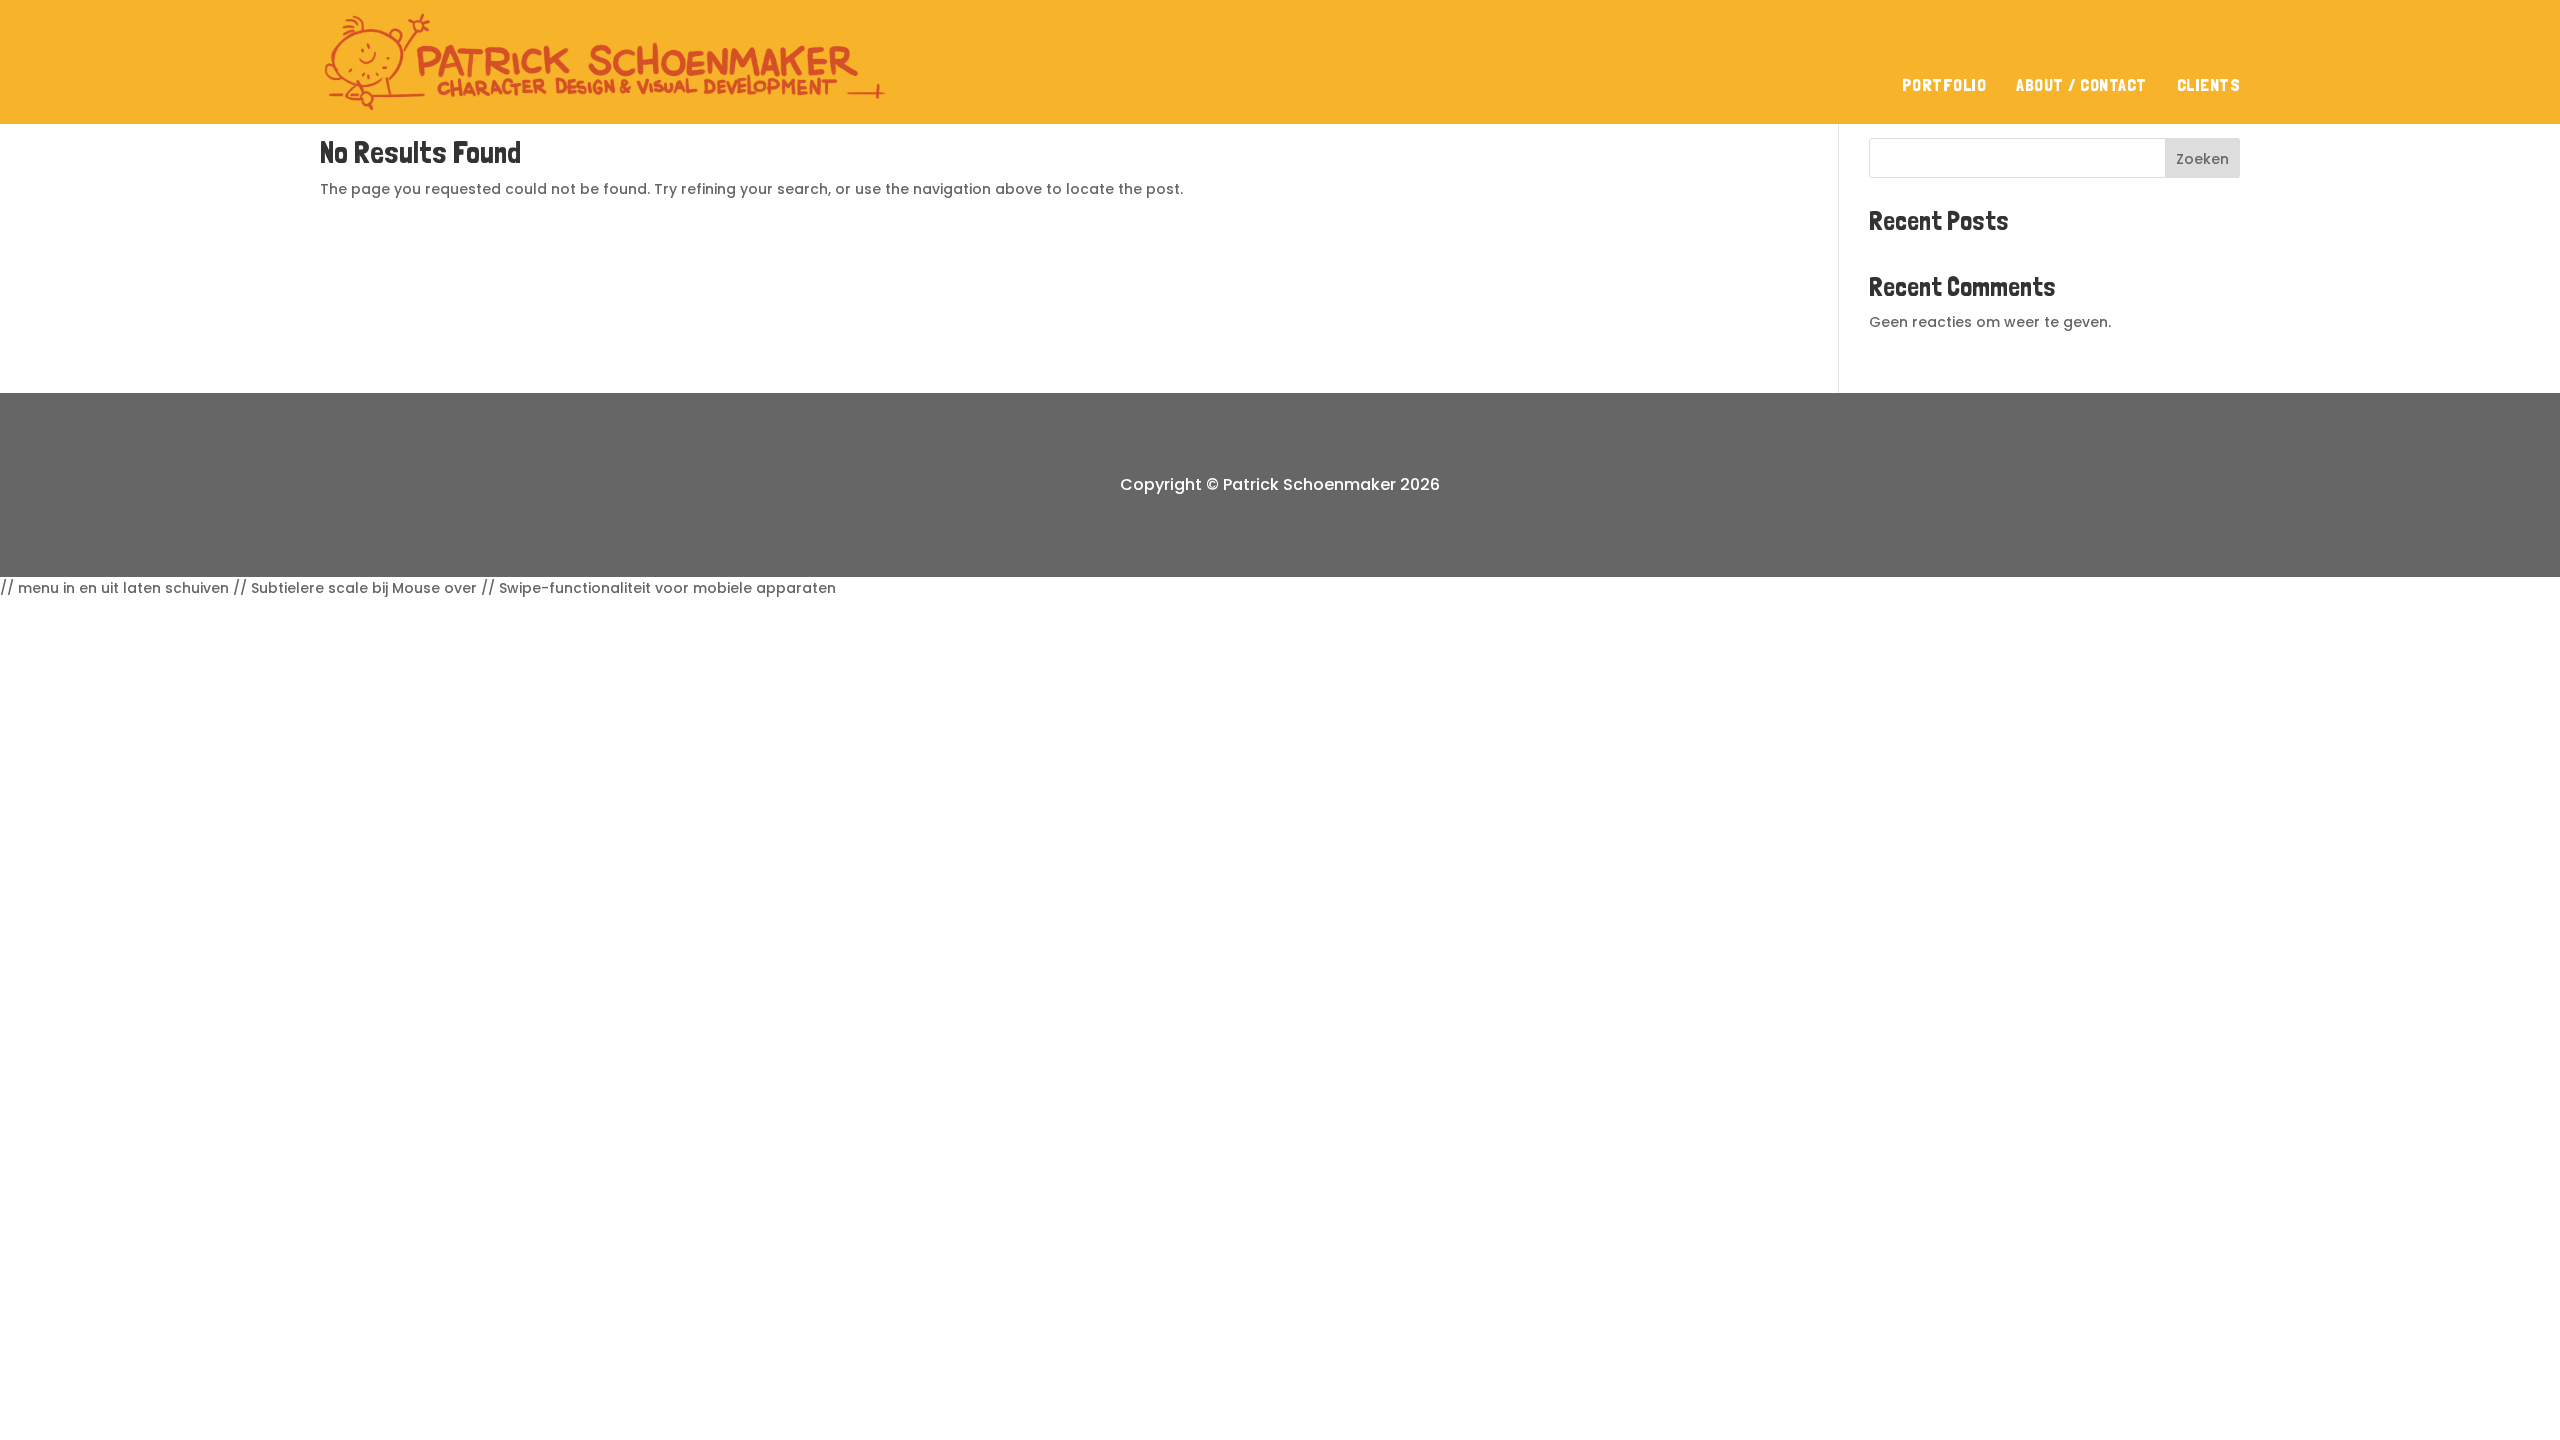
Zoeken (2202, 159)
